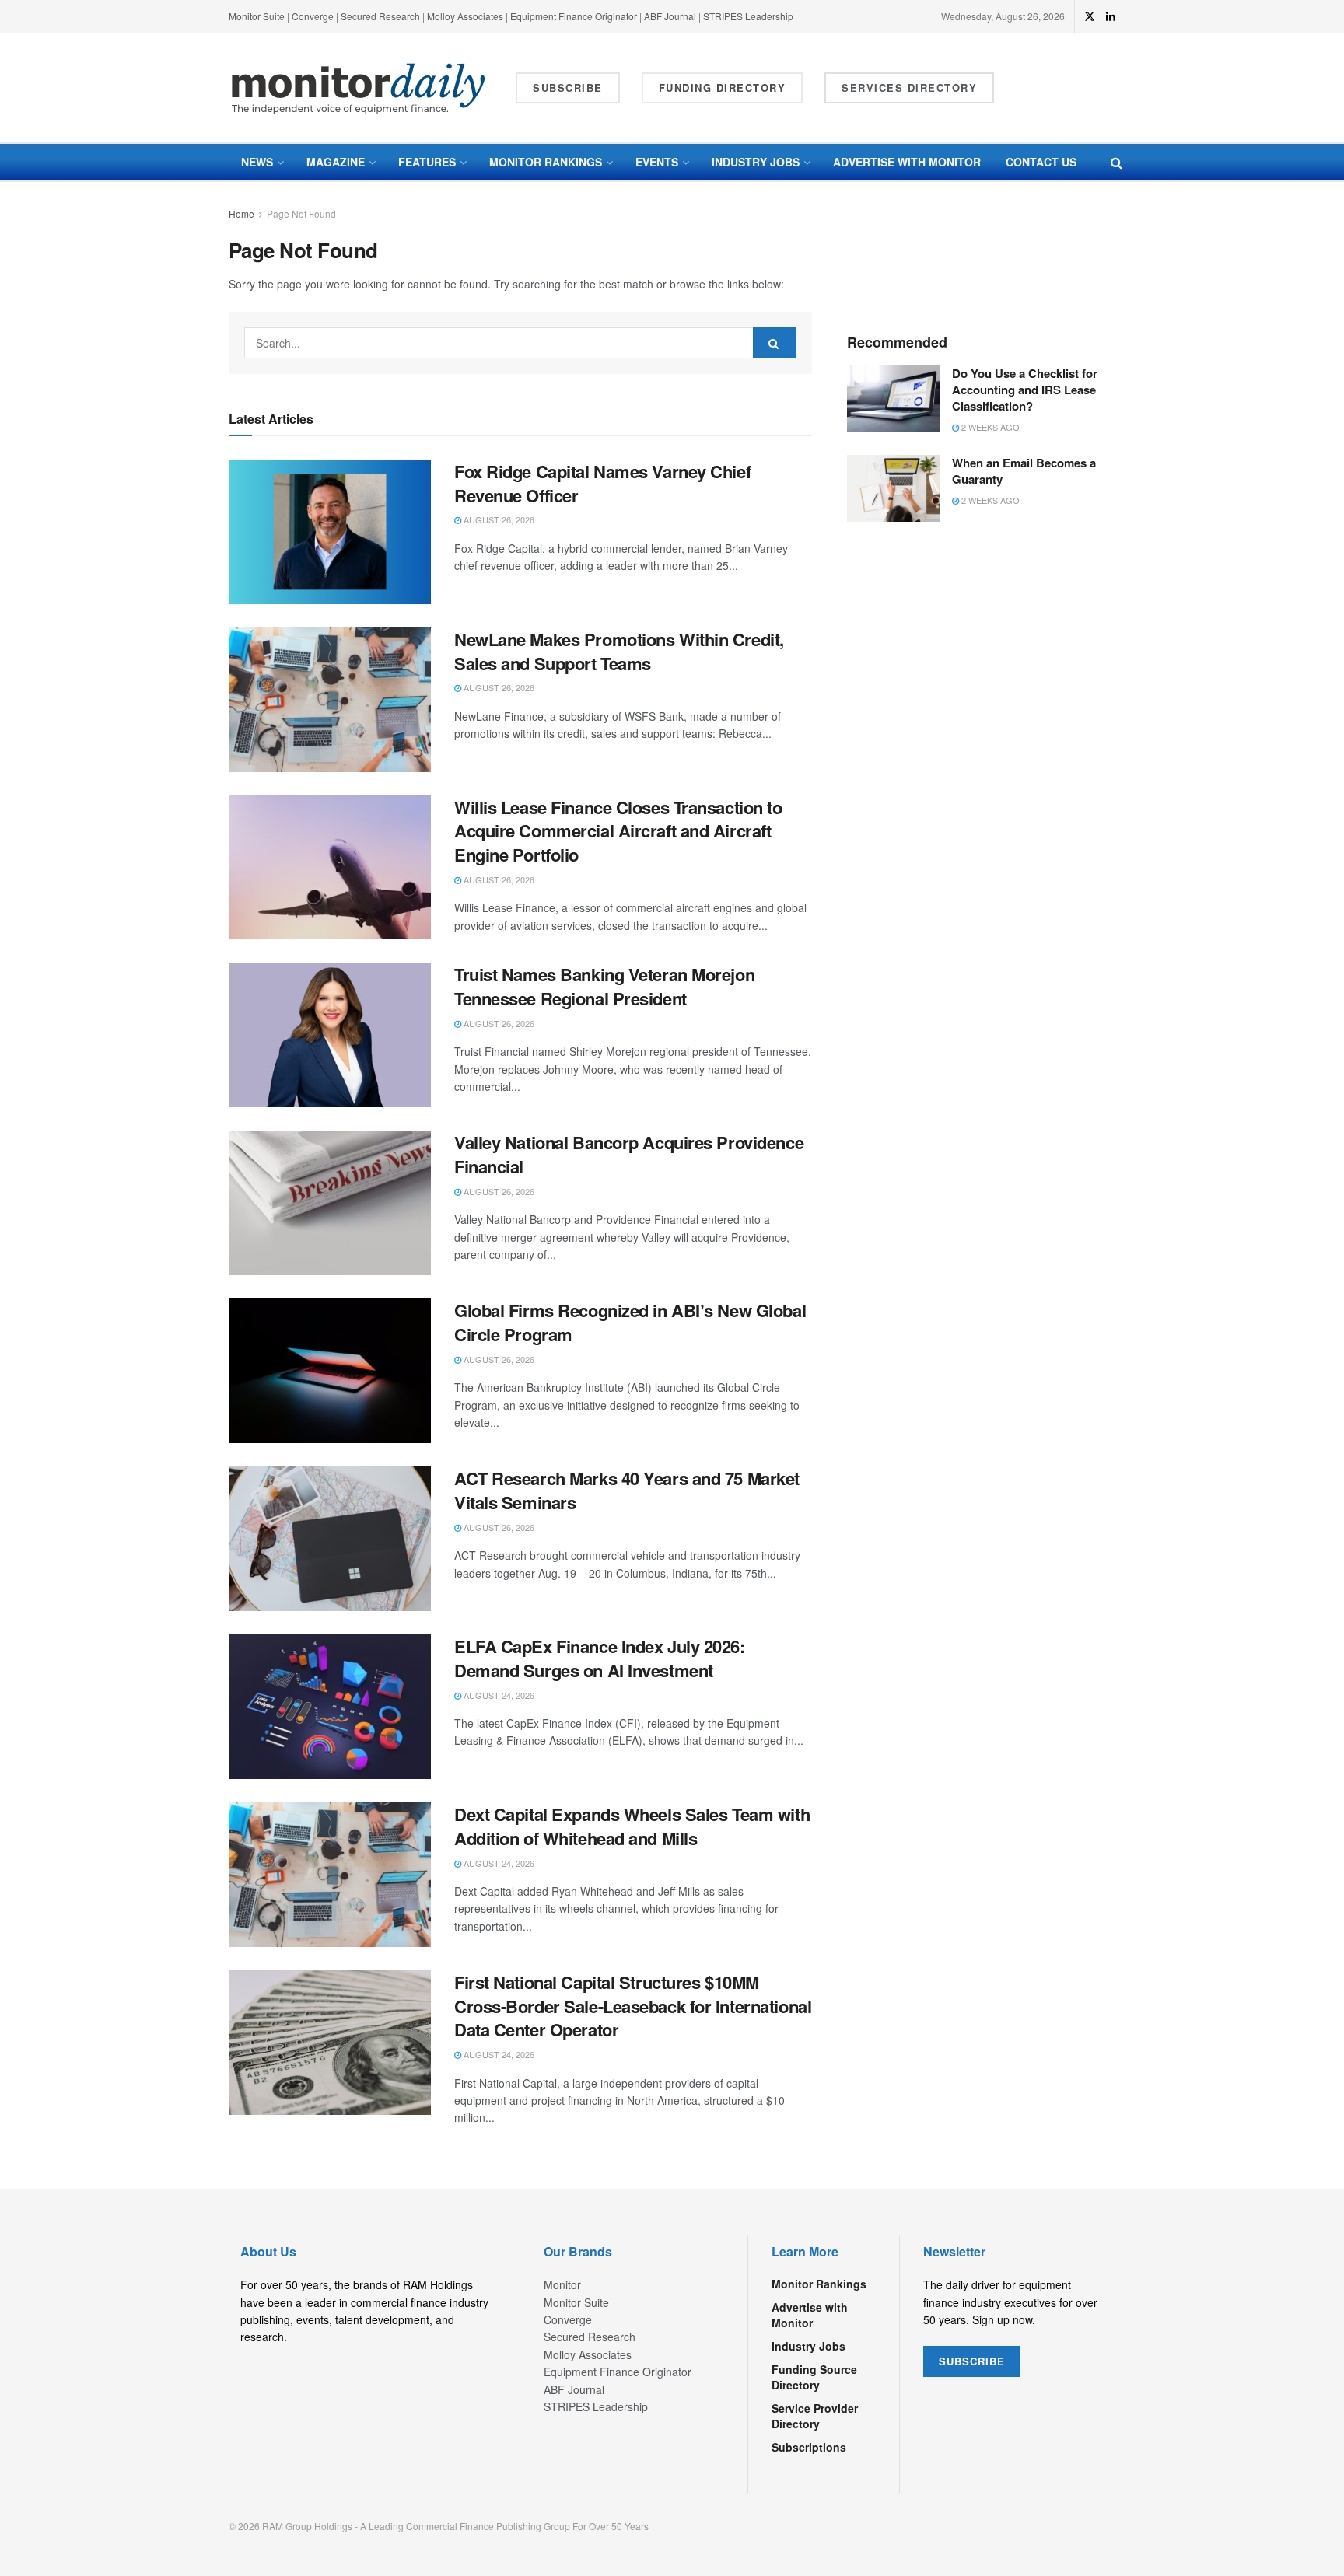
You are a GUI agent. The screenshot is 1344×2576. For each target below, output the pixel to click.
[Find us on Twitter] (1090, 16)
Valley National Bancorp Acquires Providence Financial (629, 1154)
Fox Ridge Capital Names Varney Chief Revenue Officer (602, 483)
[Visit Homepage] (359, 88)
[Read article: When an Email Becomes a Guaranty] (894, 488)
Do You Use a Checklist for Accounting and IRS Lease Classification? (1025, 390)
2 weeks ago (989, 427)
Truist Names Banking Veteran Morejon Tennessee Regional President (604, 986)
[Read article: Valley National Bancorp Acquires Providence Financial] (330, 1203)
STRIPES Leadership (748, 16)
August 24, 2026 (498, 1695)
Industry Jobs (756, 162)
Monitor (562, 2284)
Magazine (336, 162)
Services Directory (909, 87)
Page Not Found (301, 213)
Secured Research (380, 16)
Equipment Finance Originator (574, 16)
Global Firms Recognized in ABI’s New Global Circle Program (630, 1322)
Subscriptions (809, 2447)
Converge (313, 16)
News (257, 162)
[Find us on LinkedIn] (1111, 16)
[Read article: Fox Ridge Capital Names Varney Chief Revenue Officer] (330, 532)
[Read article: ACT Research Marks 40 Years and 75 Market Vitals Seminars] (330, 1539)
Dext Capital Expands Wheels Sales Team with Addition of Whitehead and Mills (632, 1826)
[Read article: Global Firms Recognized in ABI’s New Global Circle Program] (330, 1371)
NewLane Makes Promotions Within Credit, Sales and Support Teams (619, 651)
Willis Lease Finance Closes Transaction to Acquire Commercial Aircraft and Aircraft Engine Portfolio (618, 831)
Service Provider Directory (815, 2416)
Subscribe (568, 87)
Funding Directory (723, 87)
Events (657, 162)
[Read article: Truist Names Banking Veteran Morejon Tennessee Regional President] (330, 1035)
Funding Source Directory (814, 2377)
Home (241, 213)
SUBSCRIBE (972, 2361)
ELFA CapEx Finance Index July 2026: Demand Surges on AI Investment (600, 1658)
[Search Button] (1116, 162)
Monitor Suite (257, 16)
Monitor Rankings (546, 162)
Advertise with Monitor (907, 162)
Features (427, 162)
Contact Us (1041, 162)
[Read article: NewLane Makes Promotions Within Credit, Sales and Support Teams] (330, 700)
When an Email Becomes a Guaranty (1024, 471)
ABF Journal (670, 16)
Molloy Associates (466, 16)
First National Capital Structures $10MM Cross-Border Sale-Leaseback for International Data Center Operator (633, 2006)
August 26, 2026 (498, 519)
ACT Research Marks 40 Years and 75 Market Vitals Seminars (627, 1490)
